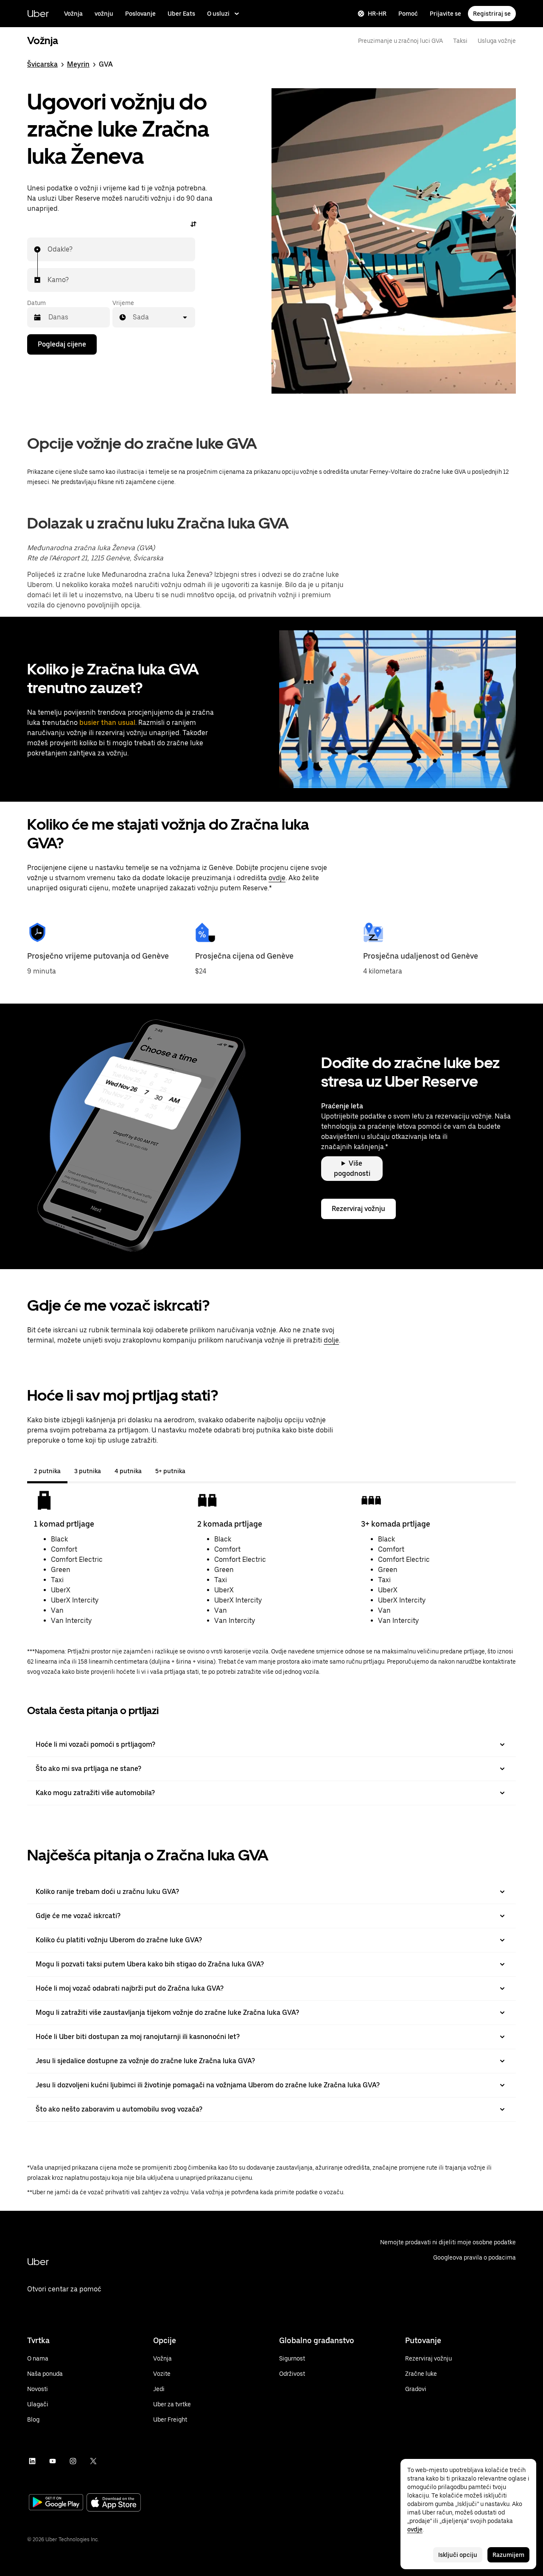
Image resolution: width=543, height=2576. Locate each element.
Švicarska (42, 64)
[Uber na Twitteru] (93, 2461)
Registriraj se (492, 14)
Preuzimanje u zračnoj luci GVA (400, 41)
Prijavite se (445, 14)
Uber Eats (181, 14)
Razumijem (508, 2555)
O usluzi (218, 14)
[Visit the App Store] (114, 2503)
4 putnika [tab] (128, 1471)
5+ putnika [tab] (170, 1471)
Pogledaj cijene (62, 344)
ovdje (277, 878)
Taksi (460, 41)
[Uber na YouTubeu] (53, 2461)
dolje (331, 1340)
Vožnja (73, 14)
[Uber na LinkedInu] (32, 2461)
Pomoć (408, 14)
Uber (38, 13)
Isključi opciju (458, 2555)
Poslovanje (140, 14)
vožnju (104, 14)
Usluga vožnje (497, 41)
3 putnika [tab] (88, 1471)
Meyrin (78, 64)
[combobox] (48, 249)
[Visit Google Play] (56, 2503)
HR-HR (377, 14)
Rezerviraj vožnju (358, 1209)
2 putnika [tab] (47, 1471)
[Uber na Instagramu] (73, 2461)
